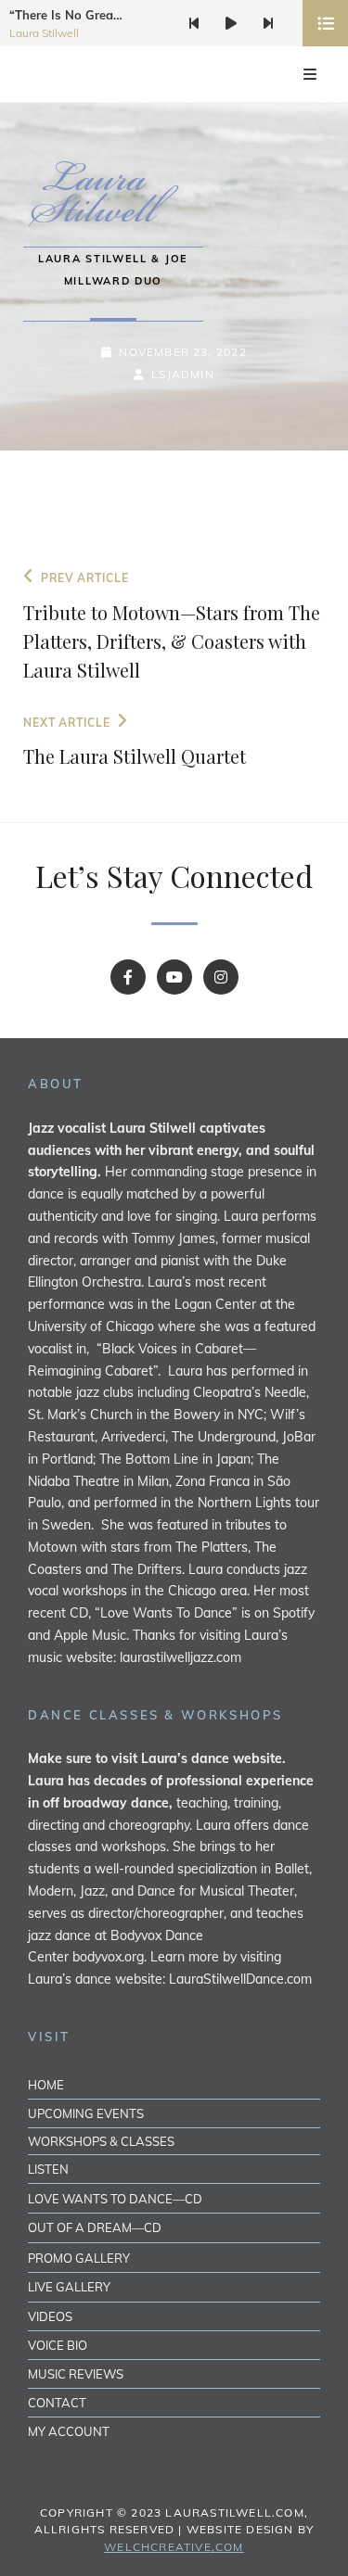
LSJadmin (183, 374)
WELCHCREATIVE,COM (174, 2547)
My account (69, 2431)
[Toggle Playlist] (325, 23)
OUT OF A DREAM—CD (95, 2227)
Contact (57, 2403)
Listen (48, 2169)
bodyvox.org (108, 1957)
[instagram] (221, 977)
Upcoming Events (86, 2113)
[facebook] (128, 977)
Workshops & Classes (101, 2141)
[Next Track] (268, 23)
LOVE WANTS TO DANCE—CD (115, 2199)
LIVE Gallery (69, 2287)
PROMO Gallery (79, 2258)
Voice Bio (58, 2345)
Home (46, 2085)
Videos (50, 2316)
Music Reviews (76, 2374)
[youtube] (174, 977)
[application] (249, 23)
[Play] (231, 23)
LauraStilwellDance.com (240, 1979)
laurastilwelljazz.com (180, 1657)
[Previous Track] (194, 23)
